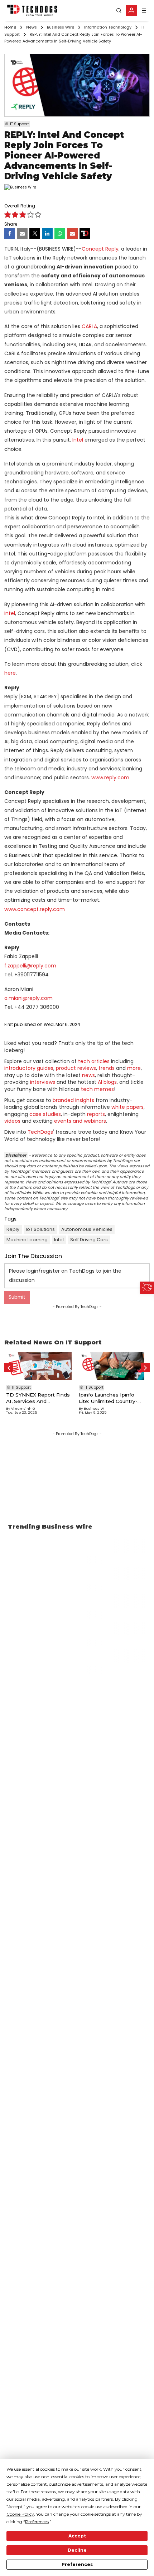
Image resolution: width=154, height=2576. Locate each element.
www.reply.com (110, 778)
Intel (78, 440)
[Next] (145, 1368)
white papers (127, 1107)
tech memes (97, 1089)
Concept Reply (100, 249)
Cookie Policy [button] (20, 2514)
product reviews (76, 1068)
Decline (77, 2550)
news (88, 1075)
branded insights (73, 1100)
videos (12, 1121)
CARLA (89, 326)
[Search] (119, 11)
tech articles (94, 1061)
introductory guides (29, 1068)
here (10, 673)
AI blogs (107, 1082)
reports (96, 1114)
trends (107, 1068)
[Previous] (9, 1368)
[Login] (131, 10)
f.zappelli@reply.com (30, 966)
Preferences (77, 2564)
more (134, 1068)
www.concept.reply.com (35, 909)
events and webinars (80, 1121)
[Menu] (144, 11)
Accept (77, 2536)
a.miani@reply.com (28, 998)
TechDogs (40, 1132)
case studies (45, 1114)
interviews (43, 1082)
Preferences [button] (37, 2522)
